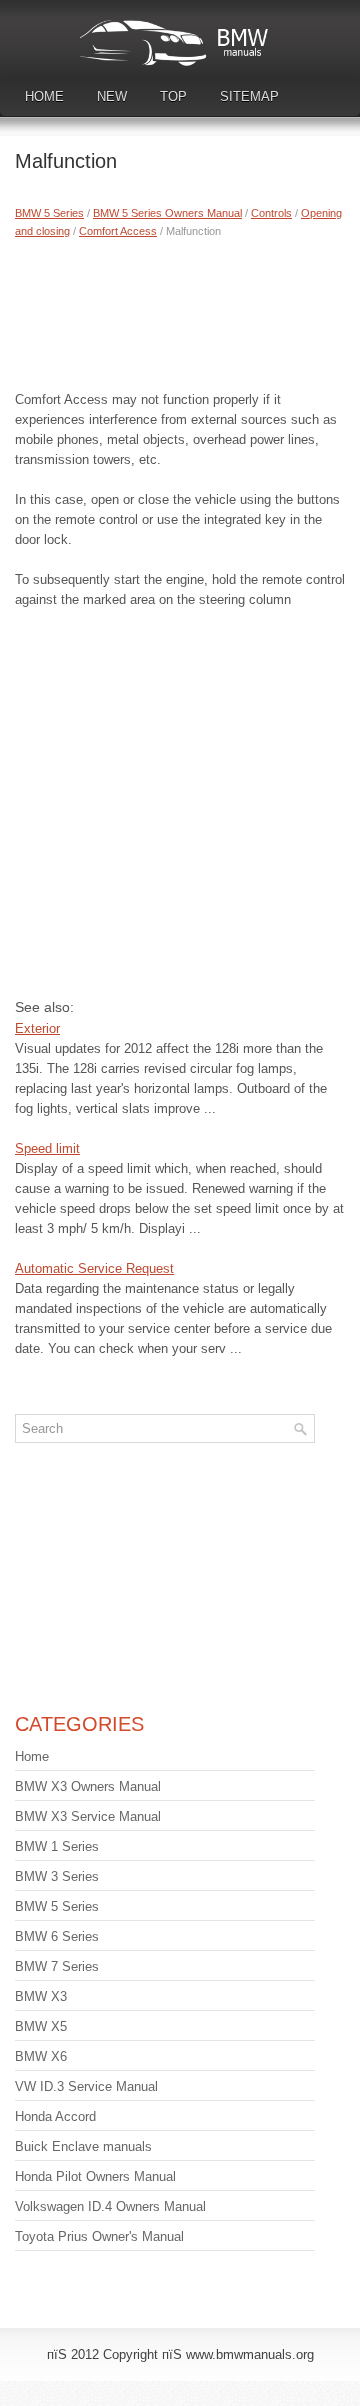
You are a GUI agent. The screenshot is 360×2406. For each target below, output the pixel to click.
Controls (271, 213)
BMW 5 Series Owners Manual (167, 213)
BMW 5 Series (49, 213)
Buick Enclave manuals (83, 2146)
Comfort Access (118, 231)
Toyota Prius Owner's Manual (99, 2236)
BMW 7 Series (57, 1966)
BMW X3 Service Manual (88, 1816)
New (112, 96)
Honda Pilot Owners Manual (95, 2176)
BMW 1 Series (57, 1846)
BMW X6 (41, 2056)
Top (173, 96)
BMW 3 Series (57, 1876)
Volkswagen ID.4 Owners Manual (110, 2206)
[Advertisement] (180, 310)
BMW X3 (41, 1996)
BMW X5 (41, 2026)
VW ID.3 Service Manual (86, 2086)
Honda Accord (55, 2116)
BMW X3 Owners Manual (88, 1786)
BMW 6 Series (57, 1936)
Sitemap (249, 96)
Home (44, 96)
